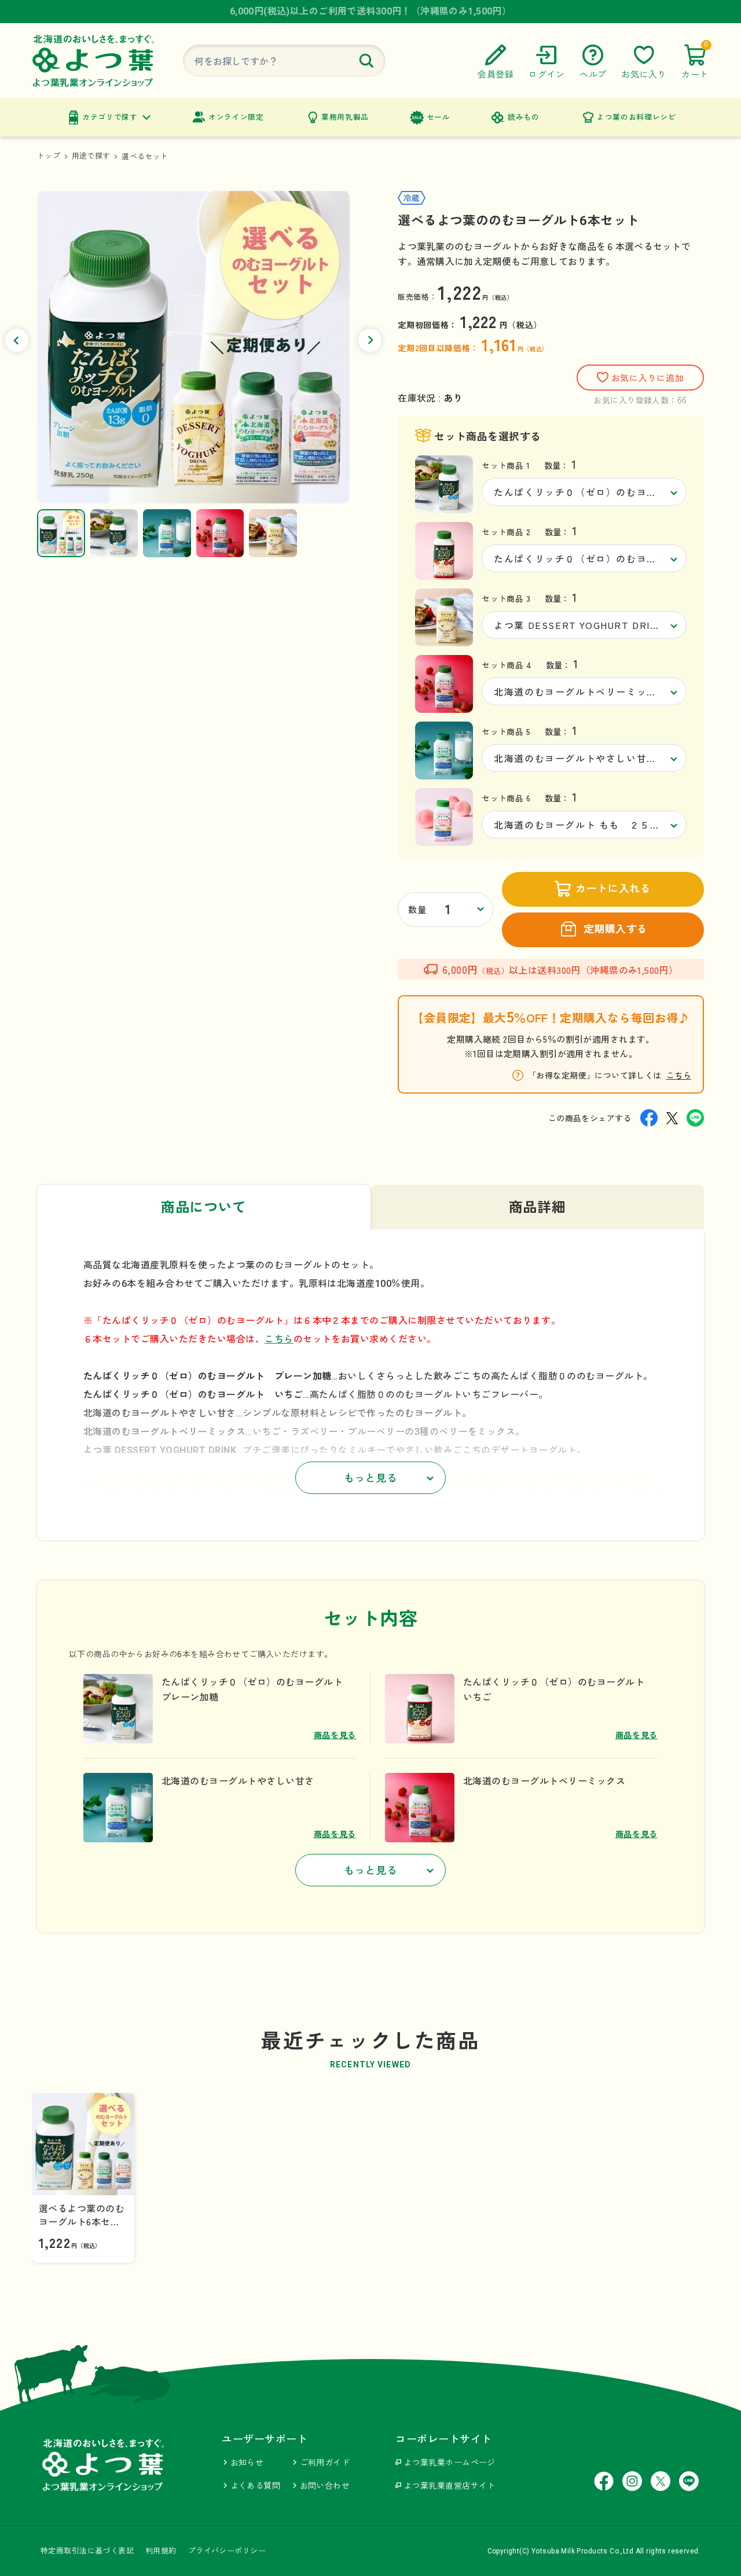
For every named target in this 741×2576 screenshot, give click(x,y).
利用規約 (161, 2551)
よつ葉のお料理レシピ (636, 117)
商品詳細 (538, 1208)
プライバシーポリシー (227, 2551)
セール (439, 117)
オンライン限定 (236, 117)
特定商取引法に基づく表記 (87, 2551)
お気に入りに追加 (648, 378)
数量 (417, 910)
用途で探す (91, 156)
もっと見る (371, 1478)
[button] (17, 340)
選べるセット (145, 157)
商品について (204, 1208)
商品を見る (335, 1735)
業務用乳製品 (345, 117)
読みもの (523, 117)
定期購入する (616, 929)
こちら (679, 1075)
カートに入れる (613, 888)
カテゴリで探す (110, 117)
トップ (49, 156)
